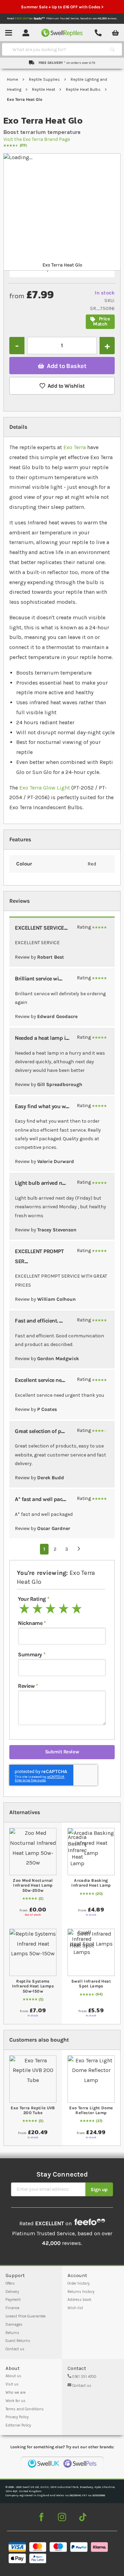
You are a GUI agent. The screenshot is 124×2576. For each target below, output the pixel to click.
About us (13, 2376)
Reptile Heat (44, 89)
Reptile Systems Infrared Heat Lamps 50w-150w (33, 1986)
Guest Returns (18, 2341)
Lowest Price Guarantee (25, 2316)
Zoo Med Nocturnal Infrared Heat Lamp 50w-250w (33, 1885)
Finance (12, 2308)
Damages (14, 2325)
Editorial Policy (18, 2425)
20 (99, 1894)
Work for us (15, 2401)
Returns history (81, 2292)
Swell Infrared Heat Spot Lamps (91, 1984)
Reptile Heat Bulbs (84, 89)
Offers (10, 2283)
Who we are (15, 2393)
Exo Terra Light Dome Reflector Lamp (91, 2110)
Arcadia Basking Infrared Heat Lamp (91, 1883)
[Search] (112, 49)
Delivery (12, 2292)
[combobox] (56, 49)
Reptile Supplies (45, 79)
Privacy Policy (17, 2417)
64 (99, 1994)
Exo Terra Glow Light (45, 788)
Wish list (75, 2308)
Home (13, 79)
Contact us (15, 2349)
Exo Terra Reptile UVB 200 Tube (33, 2110)
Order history (79, 2283)
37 (99, 2121)
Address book (79, 2300)
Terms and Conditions (25, 2409)
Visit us (12, 2384)
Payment (13, 2300)
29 (23, 145)
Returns (12, 2333)
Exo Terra (75, 447)
